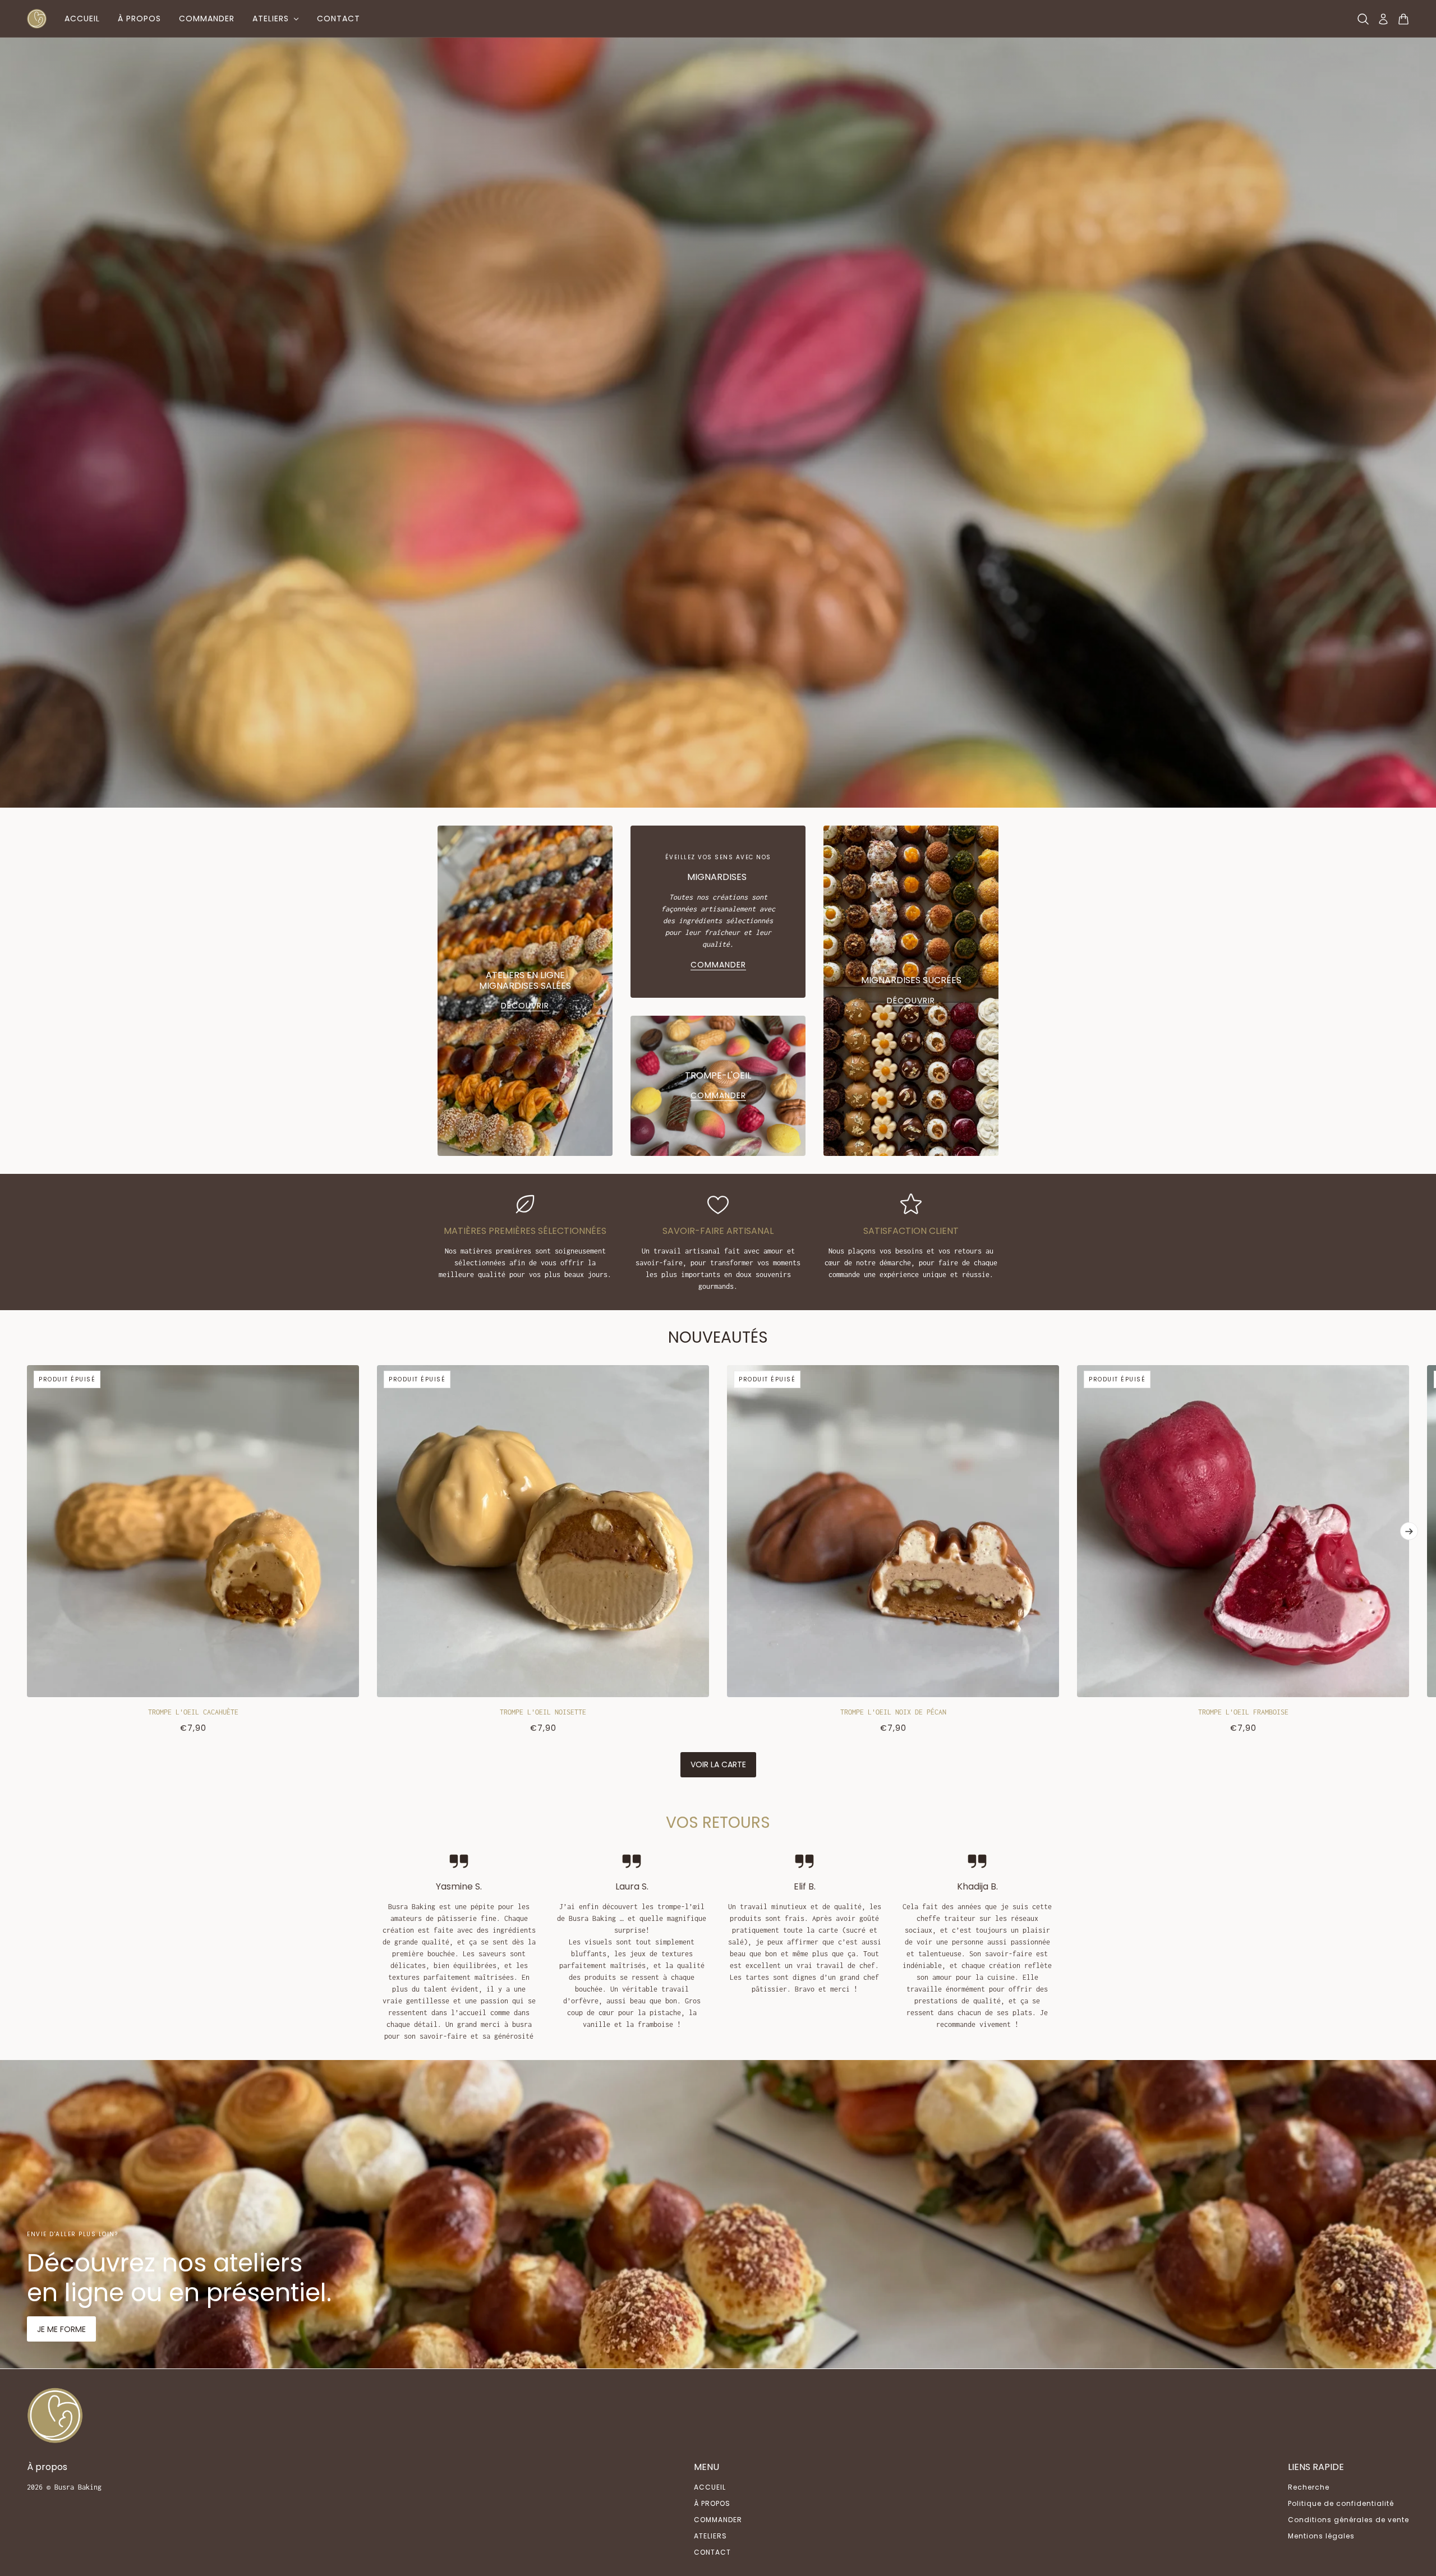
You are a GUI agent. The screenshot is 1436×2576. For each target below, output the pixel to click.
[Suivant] (1409, 1531)
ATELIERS (710, 2536)
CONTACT (712, 2552)
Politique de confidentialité (1341, 2503)
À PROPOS (712, 2503)
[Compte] (1383, 19)
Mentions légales (1321, 2536)
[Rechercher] (1363, 19)
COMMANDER (718, 2520)
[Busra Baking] (37, 19)
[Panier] (1403, 19)
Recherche (1309, 2487)
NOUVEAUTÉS (718, 1337)
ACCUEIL (710, 2487)
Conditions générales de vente (1348, 2520)
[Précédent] (27, 1374)
